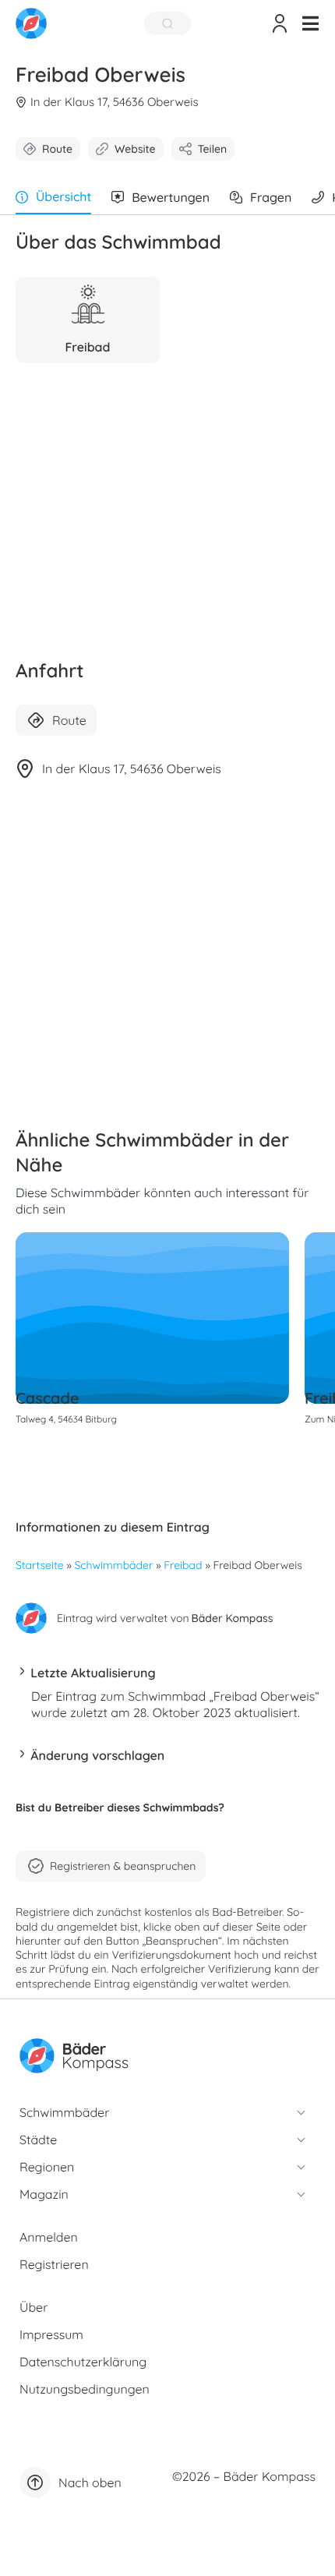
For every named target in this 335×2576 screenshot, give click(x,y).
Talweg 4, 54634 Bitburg (66, 1419)
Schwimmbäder (114, 1565)
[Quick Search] (167, 23)
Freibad (183, 1565)
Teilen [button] (212, 149)
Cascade (48, 1398)
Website (135, 149)
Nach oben (90, 2482)
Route (57, 149)
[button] (310, 23)
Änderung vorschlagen (97, 1755)
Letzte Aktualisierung (93, 1673)
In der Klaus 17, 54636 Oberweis (114, 102)
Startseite (40, 1565)
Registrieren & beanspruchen (123, 1866)
